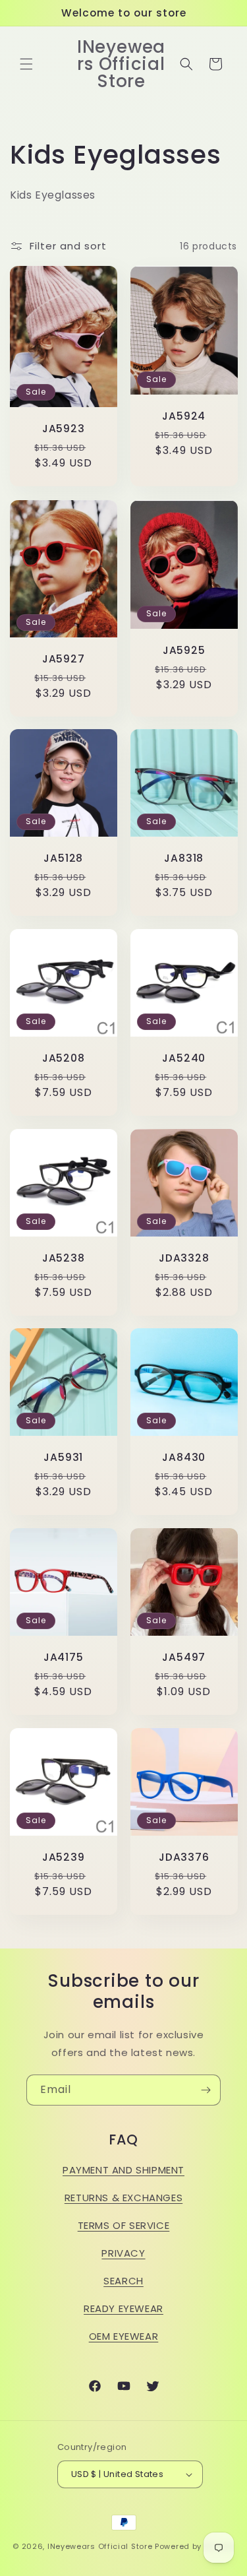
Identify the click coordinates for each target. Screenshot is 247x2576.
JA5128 (63, 858)
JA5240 (184, 1058)
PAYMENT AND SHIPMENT (123, 2170)
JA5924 (184, 416)
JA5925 (183, 650)
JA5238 (64, 1257)
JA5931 (63, 1457)
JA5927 (64, 658)
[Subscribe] (206, 2090)
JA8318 (184, 858)
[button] (26, 64)
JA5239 (64, 1856)
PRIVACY (123, 2253)
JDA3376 (184, 1856)
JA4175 (64, 1657)
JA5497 (184, 1657)
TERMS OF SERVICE (124, 2225)
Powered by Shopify (195, 2546)
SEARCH (123, 2281)
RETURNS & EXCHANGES (123, 2198)
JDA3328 (184, 1257)
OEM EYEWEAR (124, 2336)
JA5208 (64, 1058)
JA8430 (184, 1457)
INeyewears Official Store (100, 2546)
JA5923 (64, 429)
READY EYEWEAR (123, 2308)
